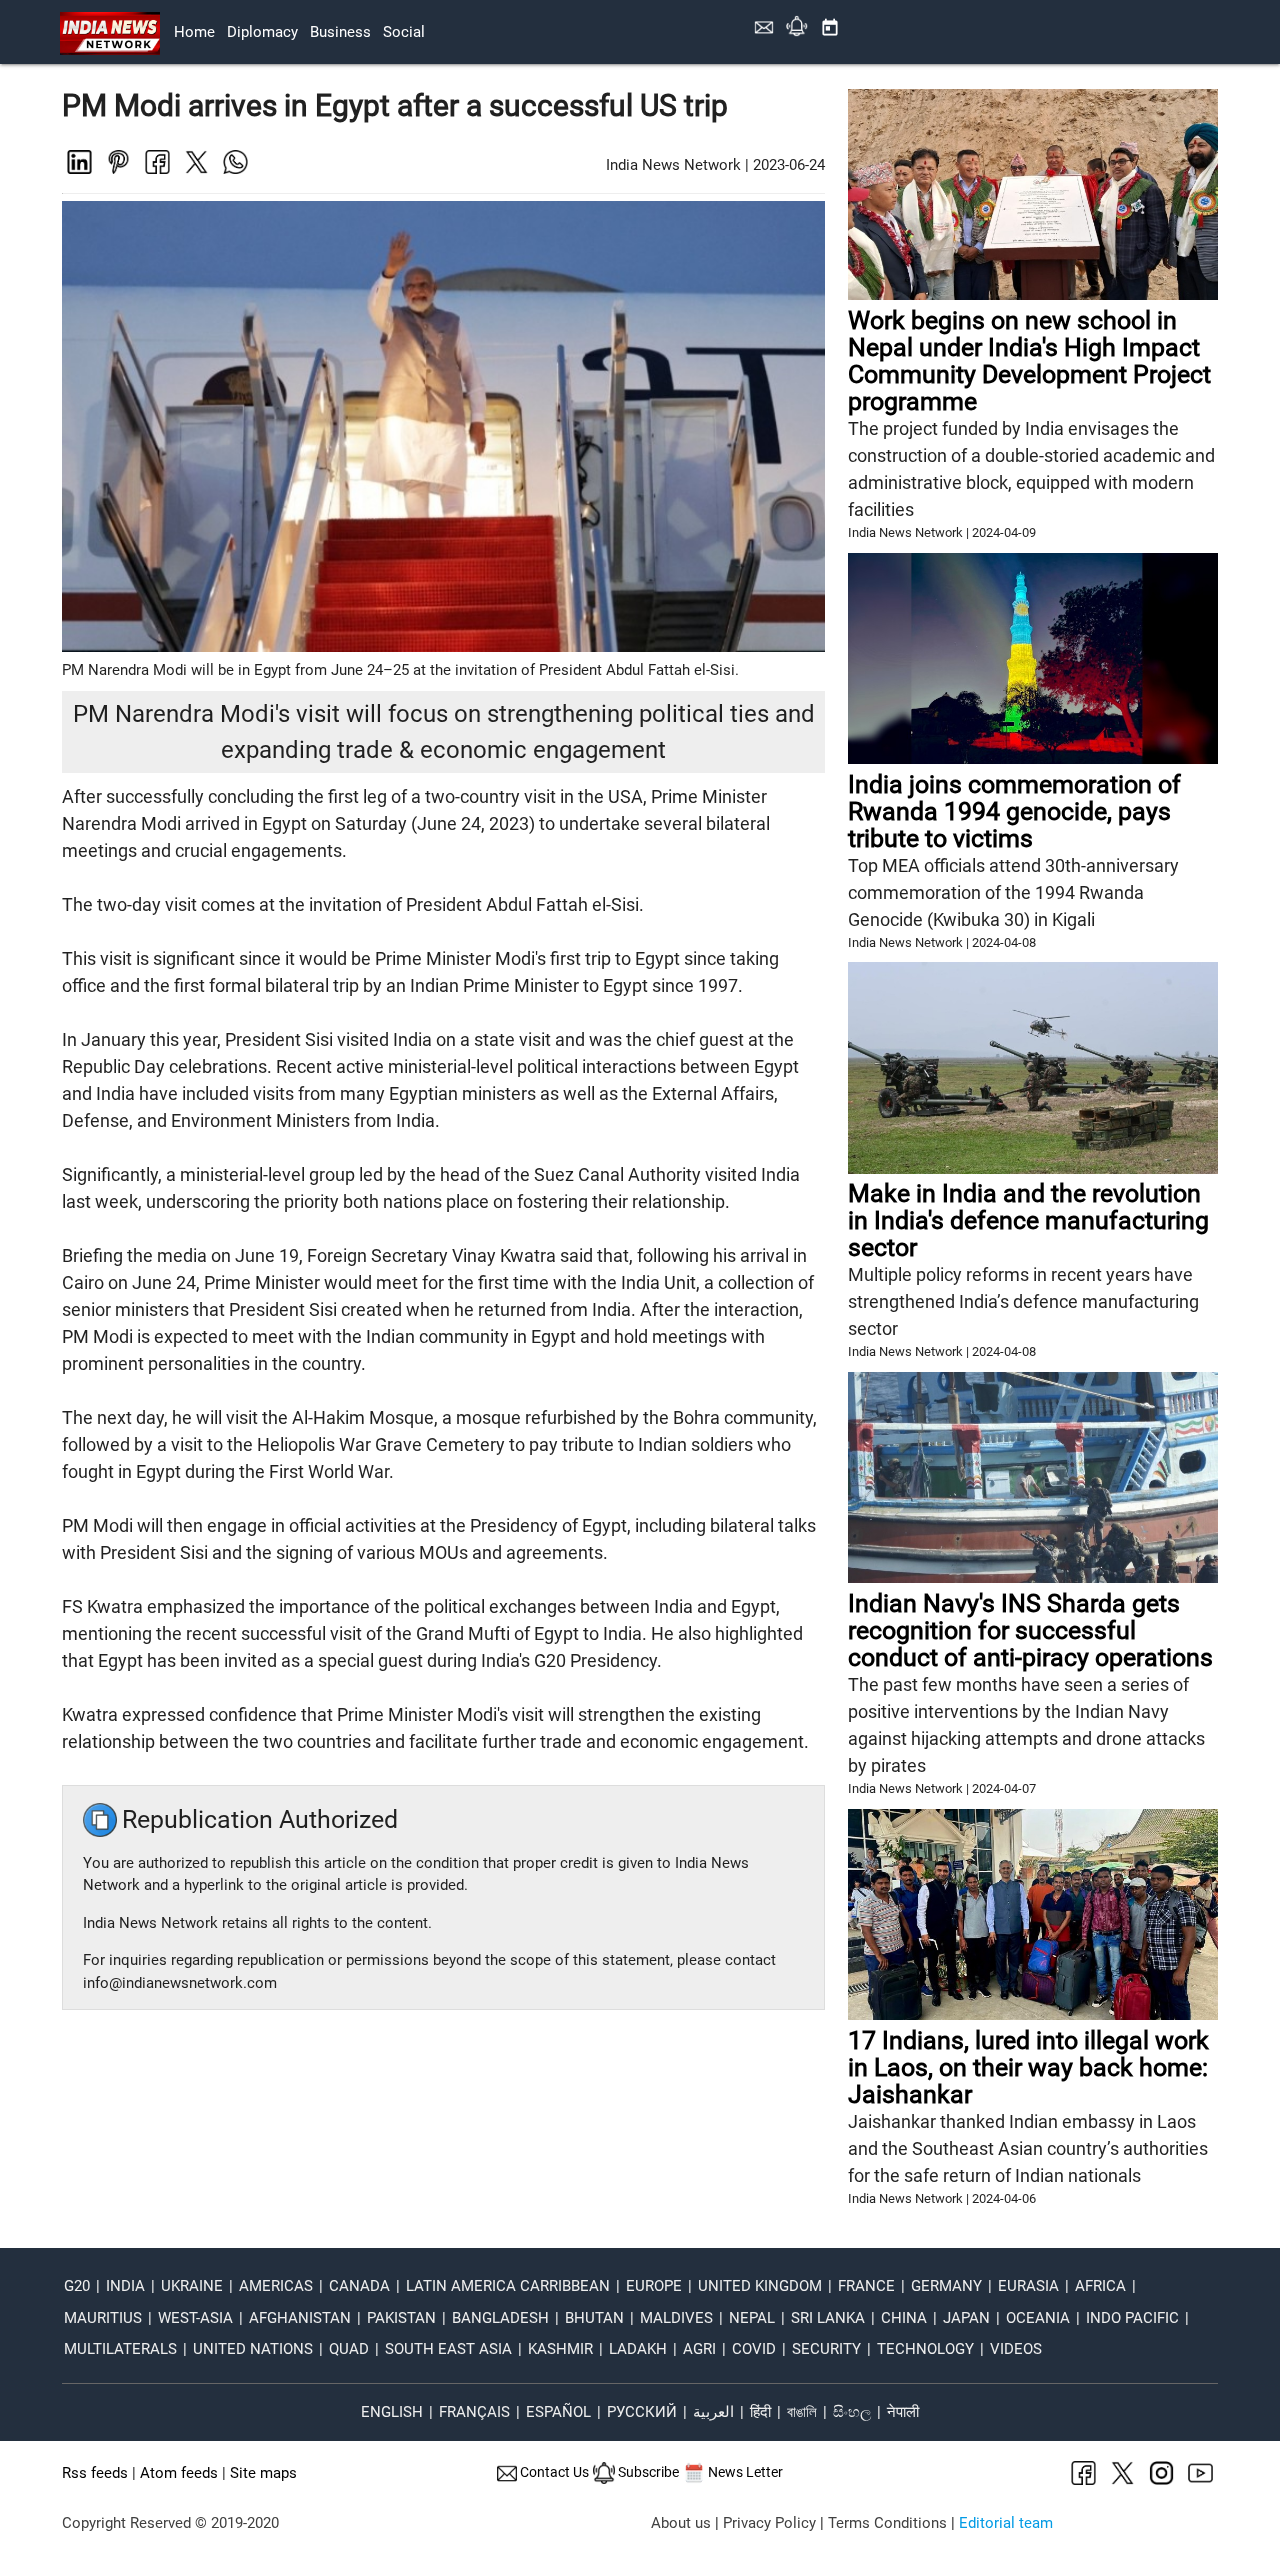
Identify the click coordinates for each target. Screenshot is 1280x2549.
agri (699, 2349)
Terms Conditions (887, 2523)
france (866, 2286)
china (904, 2318)
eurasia (1028, 2286)
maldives (676, 2318)
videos (1016, 2349)
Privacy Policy (769, 2523)
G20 (77, 2286)
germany (946, 2286)
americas (276, 2286)
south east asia (448, 2349)
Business (340, 32)
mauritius (103, 2318)
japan (966, 2318)
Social (404, 32)
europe (654, 2286)
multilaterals (120, 2349)
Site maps (263, 2473)
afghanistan (300, 2318)
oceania (1038, 2318)
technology (925, 2349)
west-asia (195, 2318)
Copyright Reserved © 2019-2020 (170, 2523)
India (125, 2286)
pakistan (401, 2318)
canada (359, 2286)
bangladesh (500, 2318)
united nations (253, 2349)
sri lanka (828, 2318)
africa (1100, 2286)
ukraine (192, 2286)
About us (681, 2523)
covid (754, 2349)
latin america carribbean (508, 2286)
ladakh (638, 2349)
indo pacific (1132, 2318)
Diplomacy (262, 32)
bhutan (594, 2318)
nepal (752, 2318)
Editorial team (1006, 2523)
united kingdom (760, 2286)
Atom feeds (179, 2473)
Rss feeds (95, 2473)
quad (349, 2349)
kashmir (560, 2349)
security (826, 2349)
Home (194, 32)
